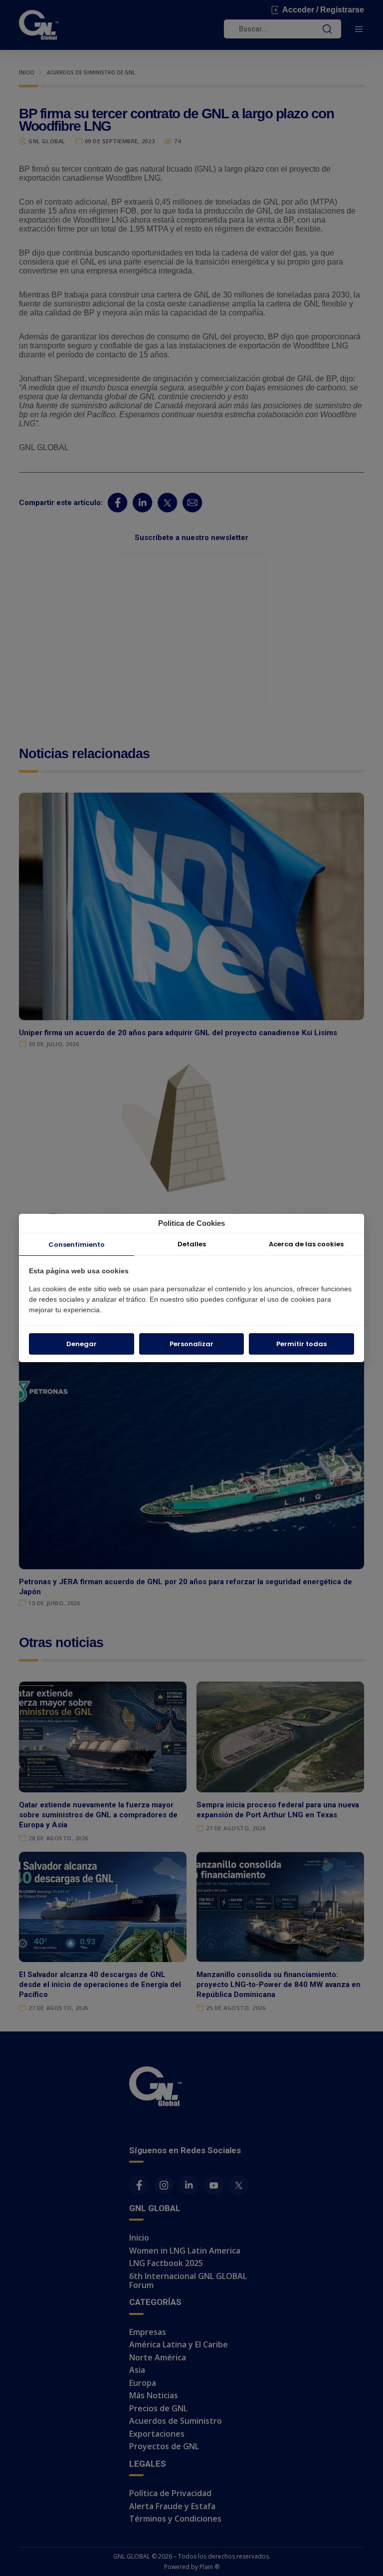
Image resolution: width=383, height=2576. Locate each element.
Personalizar (191, 1344)
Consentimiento (77, 1245)
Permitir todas (301, 1344)
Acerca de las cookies (306, 1244)
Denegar (82, 1344)
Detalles (192, 1244)
